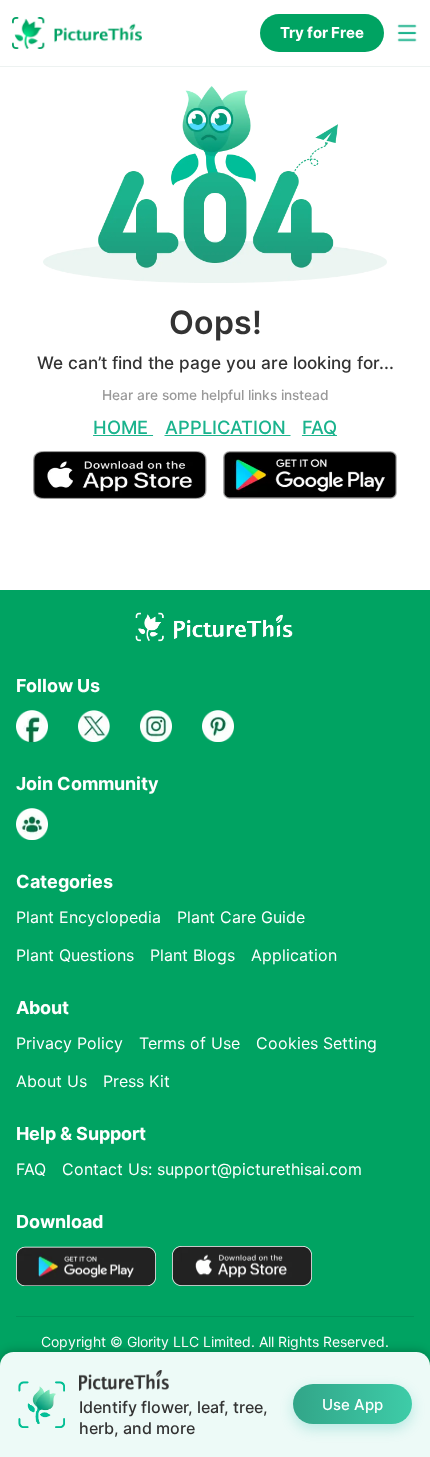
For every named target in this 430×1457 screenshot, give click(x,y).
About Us (51, 1081)
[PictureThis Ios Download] (128, 490)
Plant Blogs (192, 955)
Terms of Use (189, 1043)
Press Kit (136, 1081)
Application (228, 427)
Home (123, 427)
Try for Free (322, 32)
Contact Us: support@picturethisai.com (212, 1169)
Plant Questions (75, 955)
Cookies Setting (316, 1043)
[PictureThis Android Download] (310, 490)
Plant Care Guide (241, 917)
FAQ (319, 427)
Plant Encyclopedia (88, 917)
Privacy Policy (69, 1043)
